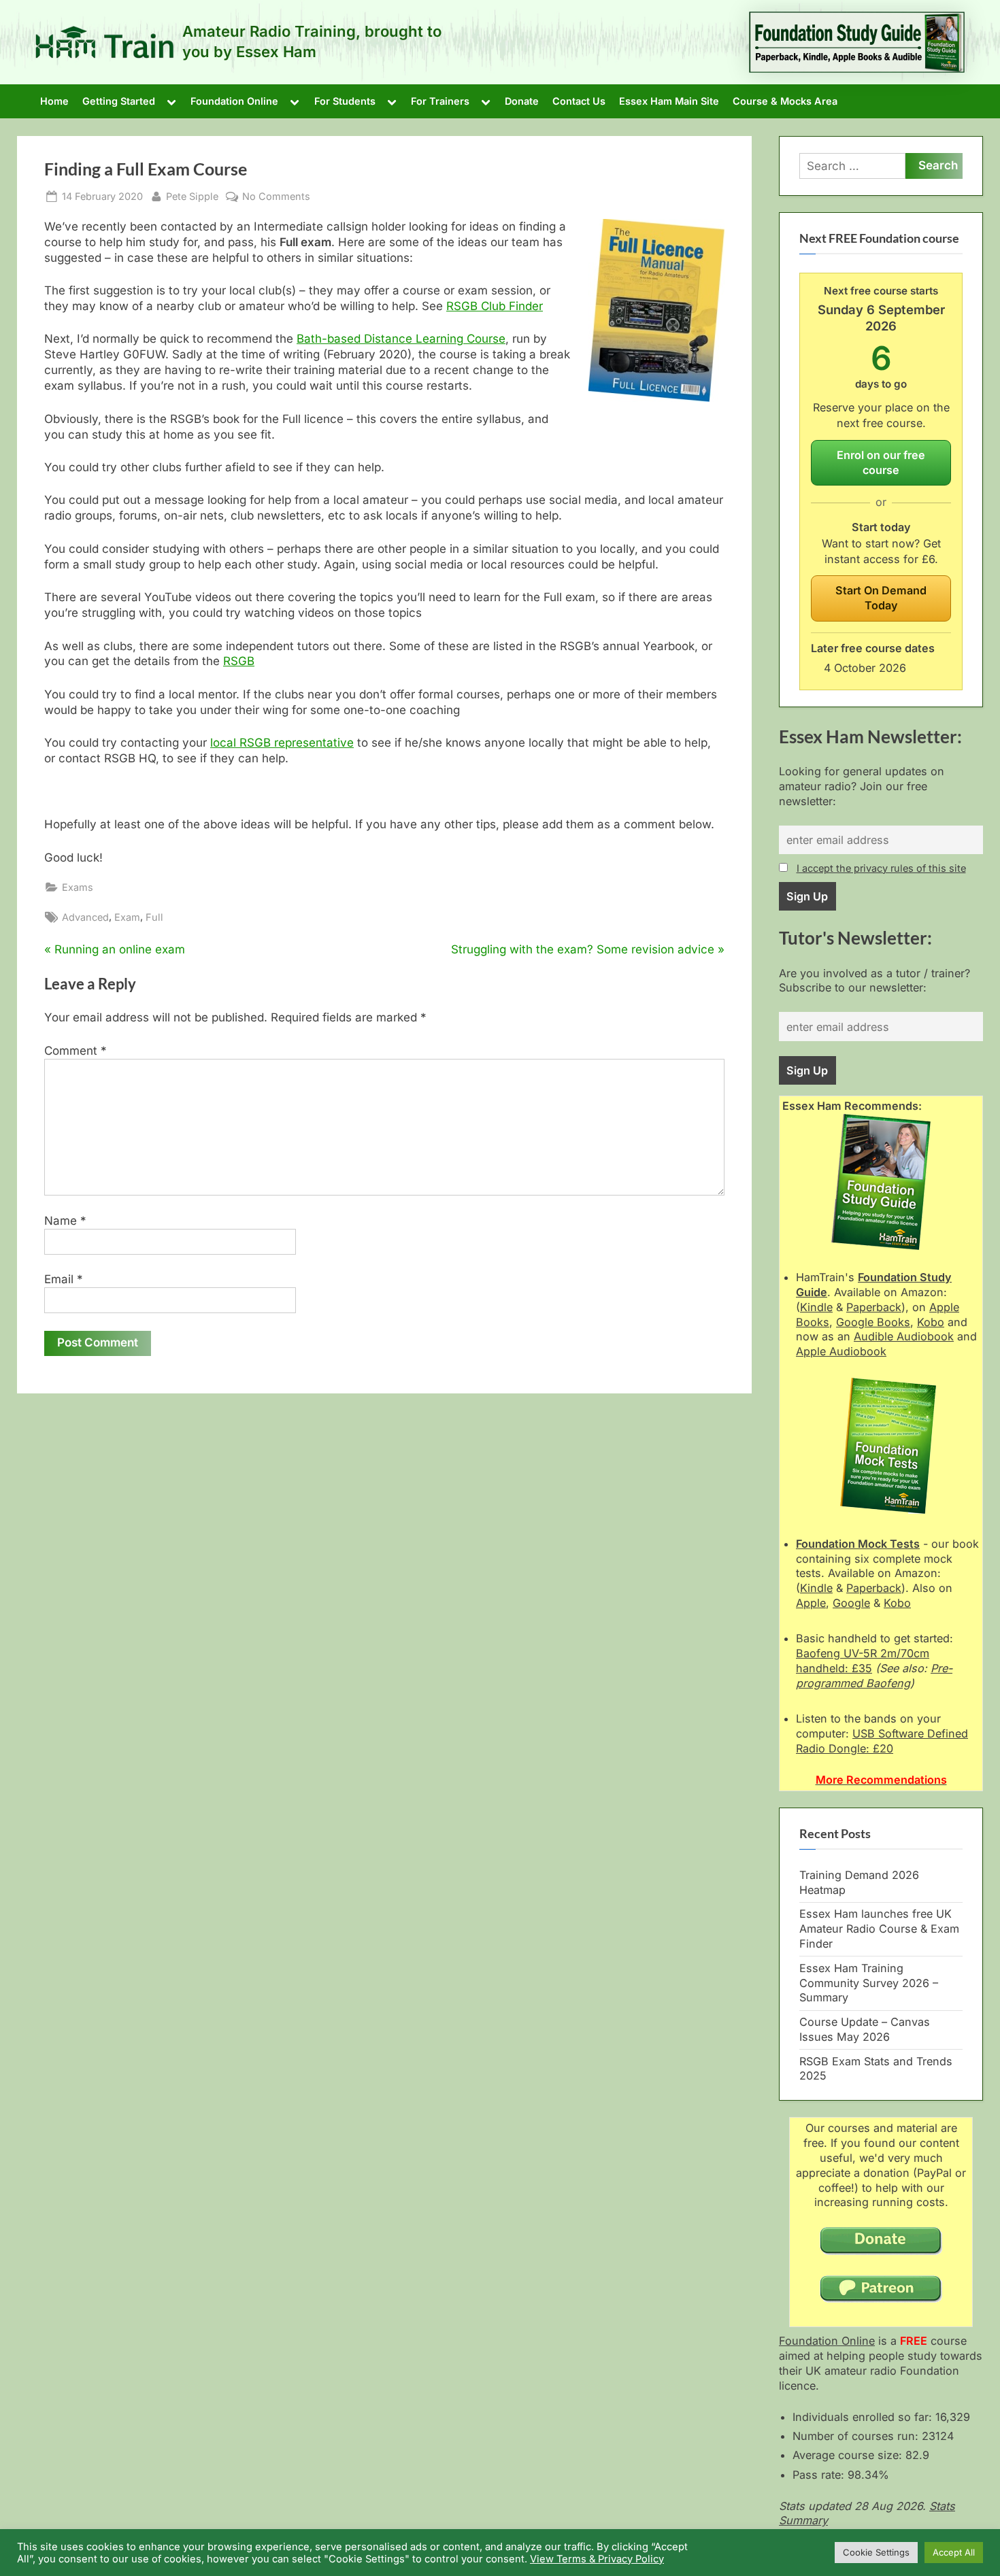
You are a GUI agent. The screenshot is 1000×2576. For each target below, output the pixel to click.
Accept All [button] (954, 2552)
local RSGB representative (282, 743)
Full (154, 917)
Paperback (874, 1307)
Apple (811, 1603)
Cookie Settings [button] (876, 2552)
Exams (78, 887)
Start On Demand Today (881, 598)
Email (64, 1279)
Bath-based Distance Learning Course (401, 339)
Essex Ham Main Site (669, 101)
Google (851, 1603)
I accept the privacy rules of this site (881, 868)
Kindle (816, 1307)
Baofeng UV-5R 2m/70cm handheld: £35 (863, 1661)
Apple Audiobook (841, 1351)
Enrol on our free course (881, 462)
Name (65, 1221)
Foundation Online (234, 101)
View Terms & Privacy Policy (597, 2559)
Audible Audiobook (904, 1336)
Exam (127, 917)
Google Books (873, 1322)
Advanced (85, 917)
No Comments (276, 197)
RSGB (239, 661)
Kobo (931, 1322)
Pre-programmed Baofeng (874, 1676)
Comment (76, 1051)
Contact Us (579, 101)
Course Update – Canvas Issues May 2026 (865, 2029)
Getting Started (119, 101)
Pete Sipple (192, 196)
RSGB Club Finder (495, 306)
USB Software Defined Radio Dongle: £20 (882, 1741)
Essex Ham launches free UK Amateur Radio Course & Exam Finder (879, 1929)
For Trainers (440, 101)
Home (54, 101)
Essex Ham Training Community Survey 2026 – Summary (869, 1983)
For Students (345, 101)
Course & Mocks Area (785, 101)
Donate (522, 101)
